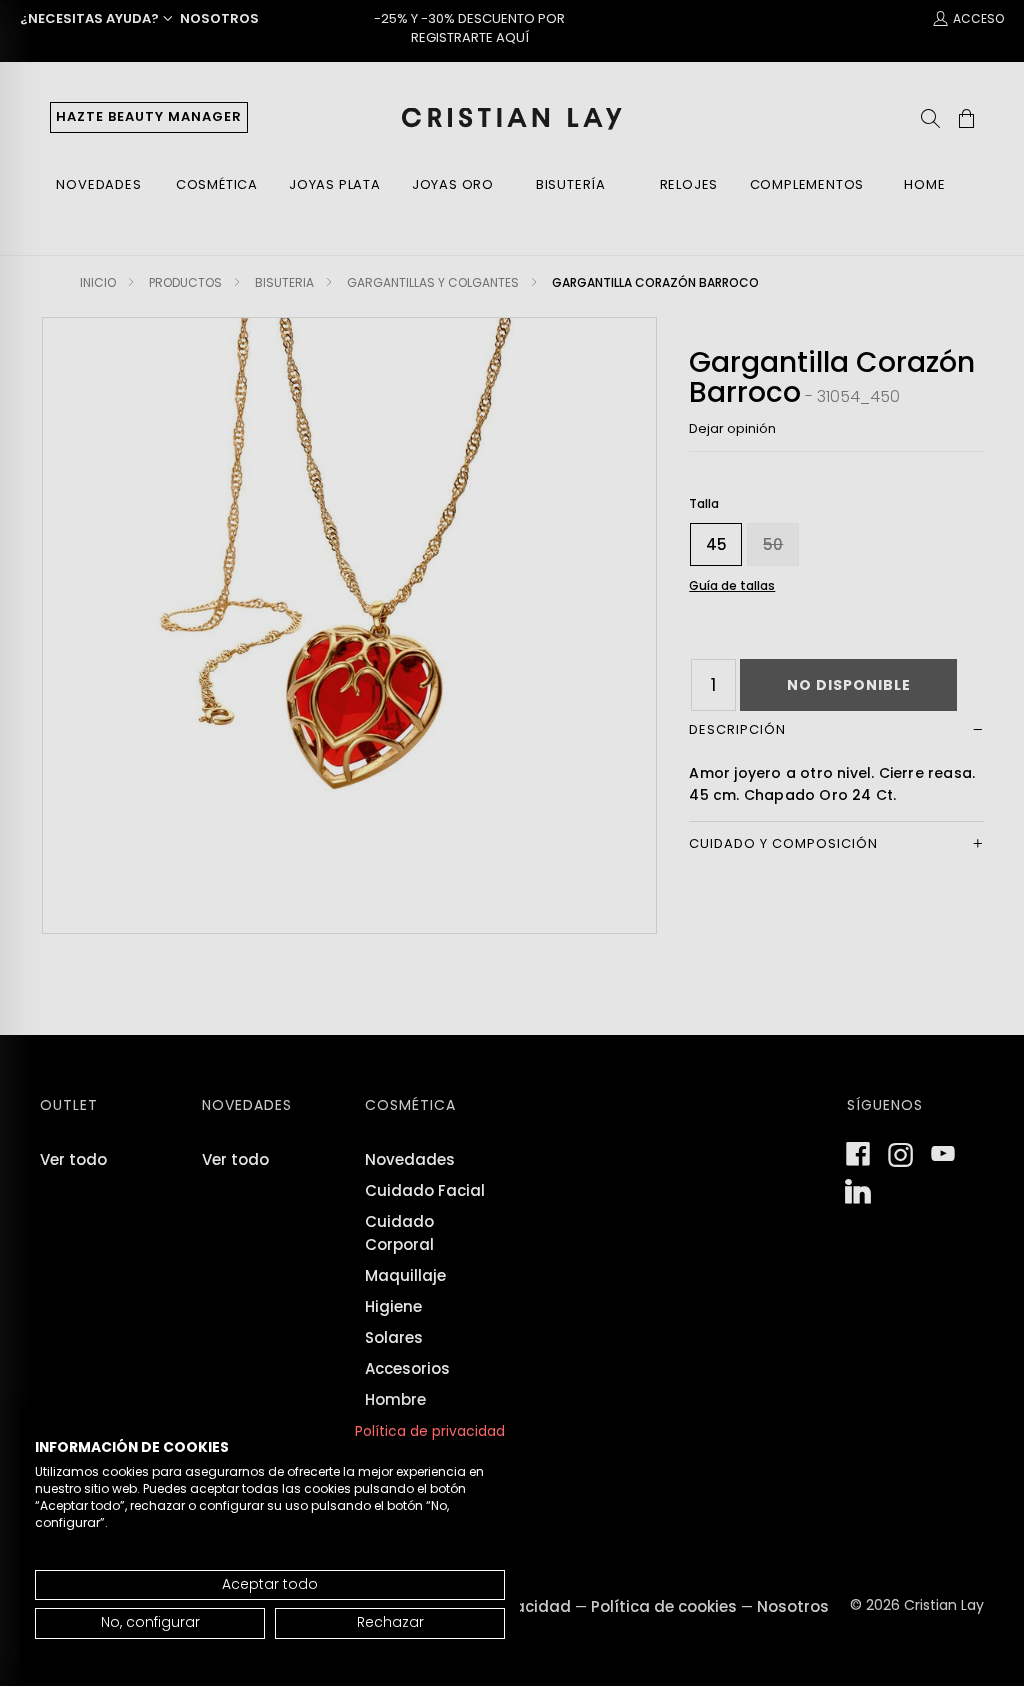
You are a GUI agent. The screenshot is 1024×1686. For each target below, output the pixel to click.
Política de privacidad (430, 1431)
